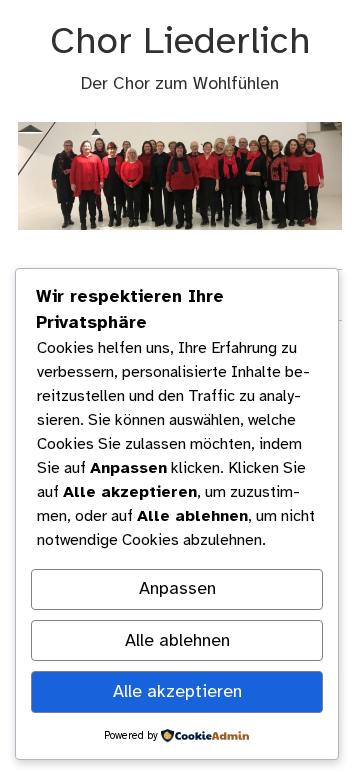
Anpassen (177, 589)
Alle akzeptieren (177, 692)
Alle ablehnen (177, 641)
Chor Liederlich (180, 42)
